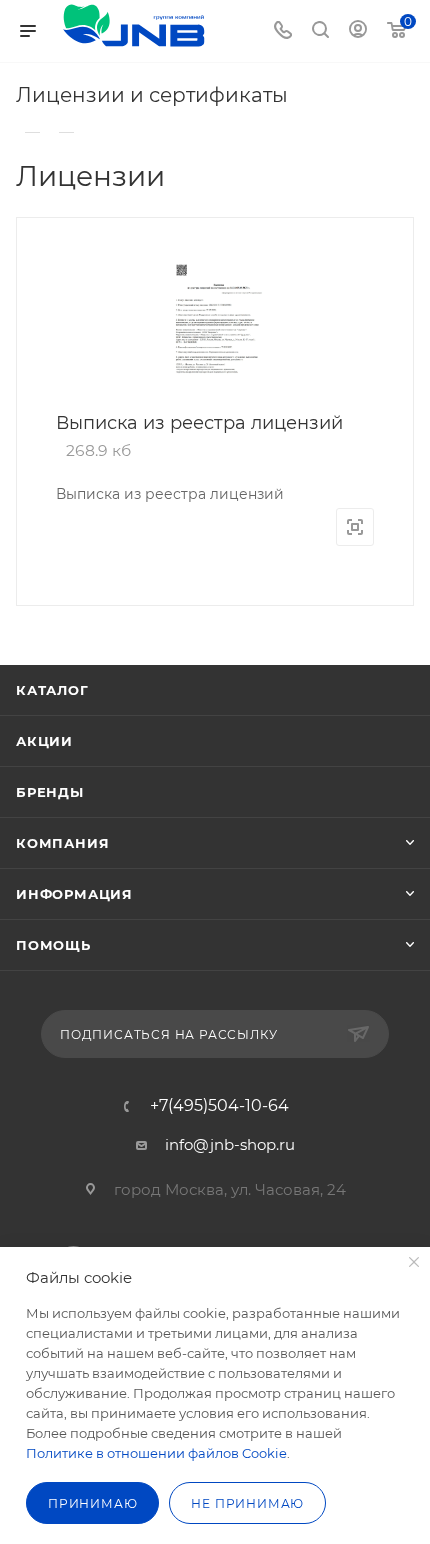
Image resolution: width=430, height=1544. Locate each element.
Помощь (53, 945)
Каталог (52, 690)
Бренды (50, 792)
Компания (62, 843)
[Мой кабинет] (358, 31)
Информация (74, 894)
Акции (44, 741)
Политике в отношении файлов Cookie (156, 1453)
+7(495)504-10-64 (219, 1106)
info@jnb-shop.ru (230, 1144)
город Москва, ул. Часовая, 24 (230, 1189)
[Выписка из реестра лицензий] (215, 323)
